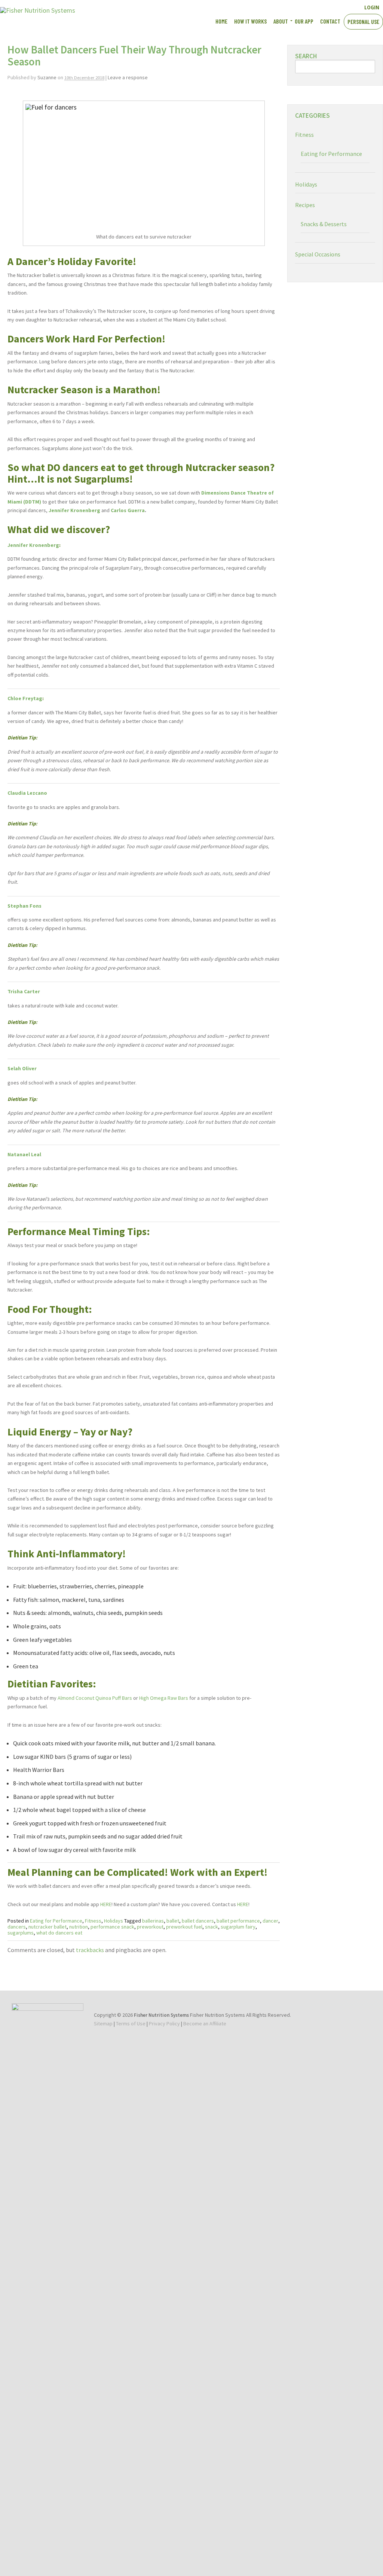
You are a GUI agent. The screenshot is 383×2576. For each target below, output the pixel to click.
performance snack (112, 1927)
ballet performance (238, 1921)
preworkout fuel (184, 1927)
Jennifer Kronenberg (33, 545)
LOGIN (372, 7)
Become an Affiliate (205, 2023)
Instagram (338, 7)
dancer (270, 1921)
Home (221, 21)
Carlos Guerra (128, 510)
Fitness (93, 1921)
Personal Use (363, 21)
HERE (106, 1904)
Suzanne (47, 77)
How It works (250, 21)
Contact (330, 21)
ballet (173, 1921)
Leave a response (128, 77)
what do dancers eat (59, 1933)
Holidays (114, 1921)
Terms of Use (131, 2023)
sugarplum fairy (238, 1927)
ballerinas (153, 1921)
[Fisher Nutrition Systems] (38, 10)
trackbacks (90, 1950)
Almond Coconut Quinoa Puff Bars (95, 1698)
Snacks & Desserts (324, 224)
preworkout (150, 1927)
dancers (17, 1927)
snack (212, 1927)
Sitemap (103, 2023)
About (281, 21)
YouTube (325, 7)
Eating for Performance (56, 1921)
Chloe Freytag (25, 698)
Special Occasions (318, 254)
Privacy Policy (164, 2023)
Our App (304, 21)
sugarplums (21, 1933)
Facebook (312, 7)
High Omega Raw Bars (164, 1698)
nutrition (79, 1927)
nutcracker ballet (48, 1927)
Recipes (305, 205)
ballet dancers (198, 1921)
